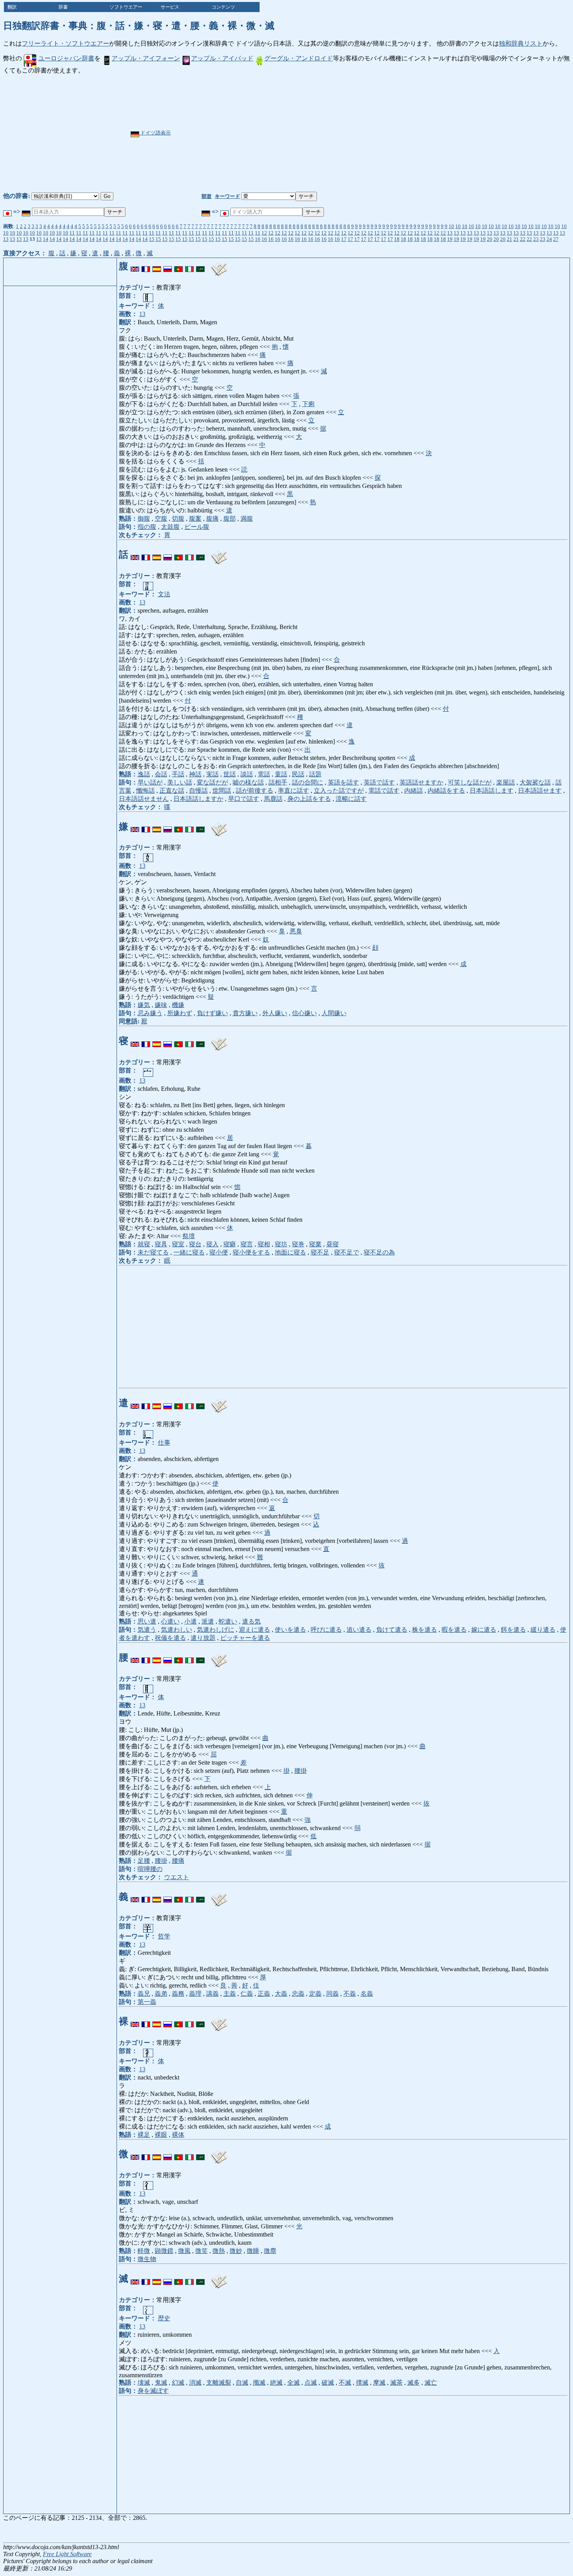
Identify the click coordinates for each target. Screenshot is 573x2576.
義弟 (161, 1994)
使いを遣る (290, 1630)
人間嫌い (334, 1013)
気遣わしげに (216, 1630)
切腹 (178, 519)
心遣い (170, 1621)
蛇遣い (228, 1621)
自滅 (242, 2383)
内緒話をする (446, 791)
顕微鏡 (164, 2251)
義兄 (144, 1994)
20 (490, 239)
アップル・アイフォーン (146, 58)
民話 (298, 774)
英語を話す (343, 782)
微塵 (270, 2251)
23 (536, 239)
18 (397, 239)
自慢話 (198, 791)
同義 (332, 1994)
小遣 (191, 1621)
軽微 (144, 2251)
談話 (247, 774)
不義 (350, 1994)
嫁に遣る (484, 1630)
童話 (281, 774)
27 (556, 239)
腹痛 (212, 519)
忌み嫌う (150, 1013)
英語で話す (379, 782)
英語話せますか (421, 782)
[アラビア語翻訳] (200, 266)
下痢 (308, 404)
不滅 (345, 2383)
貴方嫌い (245, 1013)
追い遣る (359, 1630)
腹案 (195, 519)
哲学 (164, 1936)
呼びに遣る (326, 1630)
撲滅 (362, 2383)
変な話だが (212, 782)
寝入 (212, 1244)
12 (264, 233)
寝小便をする (251, 1252)
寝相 (264, 1244)
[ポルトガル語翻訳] (179, 266)
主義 (230, 1994)
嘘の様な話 (248, 782)
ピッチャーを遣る (245, 1638)
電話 (264, 774)
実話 (212, 774)
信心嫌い (304, 1013)
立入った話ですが (339, 791)
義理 (195, 1994)
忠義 (298, 1994)
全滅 (294, 2383)
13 (450, 233)
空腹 (161, 519)
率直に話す (294, 791)
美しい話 (180, 782)
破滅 (328, 2383)
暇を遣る (454, 1630)
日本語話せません (144, 799)
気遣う (147, 1630)
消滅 (195, 2383)
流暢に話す (351, 799)
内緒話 (414, 791)
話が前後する (255, 791)
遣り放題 (203, 1638)
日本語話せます (540, 791)
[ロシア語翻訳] (168, 266)
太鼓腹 (170, 527)
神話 (195, 774)
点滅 (311, 2383)
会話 (161, 774)
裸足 (144, 2135)
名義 (367, 1994)
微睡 (253, 2251)
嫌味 (161, 1005)
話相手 (278, 782)
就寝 (144, 1244)
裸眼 (161, 2135)
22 (523, 239)
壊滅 (144, 2383)
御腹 (144, 519)
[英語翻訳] (135, 266)
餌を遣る (513, 1630)
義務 (178, 1994)
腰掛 (301, 1771)
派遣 (208, 1621)
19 (450, 239)
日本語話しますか (198, 799)
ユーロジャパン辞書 (66, 58)
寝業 (315, 1244)
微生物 (147, 2259)
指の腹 (147, 527)
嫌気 (144, 1005)
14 (46, 239)
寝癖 (230, 1244)
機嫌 (178, 1005)
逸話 (144, 774)
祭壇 (189, 1236)
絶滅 (276, 2383)
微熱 (219, 2251)
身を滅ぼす (153, 2391)
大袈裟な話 (535, 782)
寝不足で (347, 1252)
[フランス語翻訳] (146, 266)
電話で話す (384, 791)
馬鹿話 (273, 799)
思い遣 (147, 1621)
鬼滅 (161, 2383)
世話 (230, 774)
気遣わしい (177, 1630)
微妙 (236, 2251)
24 (549, 239)
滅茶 (396, 2383)
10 (451, 226)
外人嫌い (275, 1013)
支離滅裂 (219, 2383)
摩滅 (379, 2383)
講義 (212, 1994)
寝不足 (320, 1252)
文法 (164, 594)
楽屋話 (506, 782)
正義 (264, 1994)
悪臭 (296, 931)
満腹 (247, 519)
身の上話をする (309, 799)
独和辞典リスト (521, 43)
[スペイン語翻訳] (157, 266)
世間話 (222, 791)
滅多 (414, 2383)
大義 (281, 1994)
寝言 (247, 1244)
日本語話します (492, 791)
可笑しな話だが (470, 782)
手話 (178, 774)
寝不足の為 (379, 1252)
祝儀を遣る (170, 1638)
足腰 (144, 1861)
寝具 (161, 1244)
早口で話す (244, 799)
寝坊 (281, 1244)
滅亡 (431, 2383)
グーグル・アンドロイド (299, 58)
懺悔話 (145, 791)
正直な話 (172, 791)
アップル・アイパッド (222, 58)
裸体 (178, 2135)
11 (72, 233)
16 (258, 239)
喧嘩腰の (150, 1869)
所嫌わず (180, 1013)
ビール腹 (197, 527)
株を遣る (424, 1630)
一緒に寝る (189, 1252)
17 (344, 239)
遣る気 (251, 1621)
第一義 (147, 2002)
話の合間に (308, 782)
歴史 (164, 2318)
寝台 (195, 1244)
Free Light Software (67, 2554)
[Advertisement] (310, 133)
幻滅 (178, 2383)
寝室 (178, 1244)
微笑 (202, 2251)
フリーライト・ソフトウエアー (65, 43)
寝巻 (298, 1244)
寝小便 (219, 1252)
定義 (315, 1994)
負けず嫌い (212, 1013)
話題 (315, 774)
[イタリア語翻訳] (189, 266)
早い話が (150, 782)
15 (152, 239)
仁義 (247, 1994)
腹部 (230, 519)
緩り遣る (543, 1630)
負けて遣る (392, 1630)
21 (509, 239)
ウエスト (177, 1877)
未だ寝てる (153, 1252)
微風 (184, 2251)
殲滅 (259, 2383)
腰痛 (178, 1861)
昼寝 (332, 1244)
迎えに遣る (255, 1630)
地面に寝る (290, 1252)
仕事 (164, 1443)
